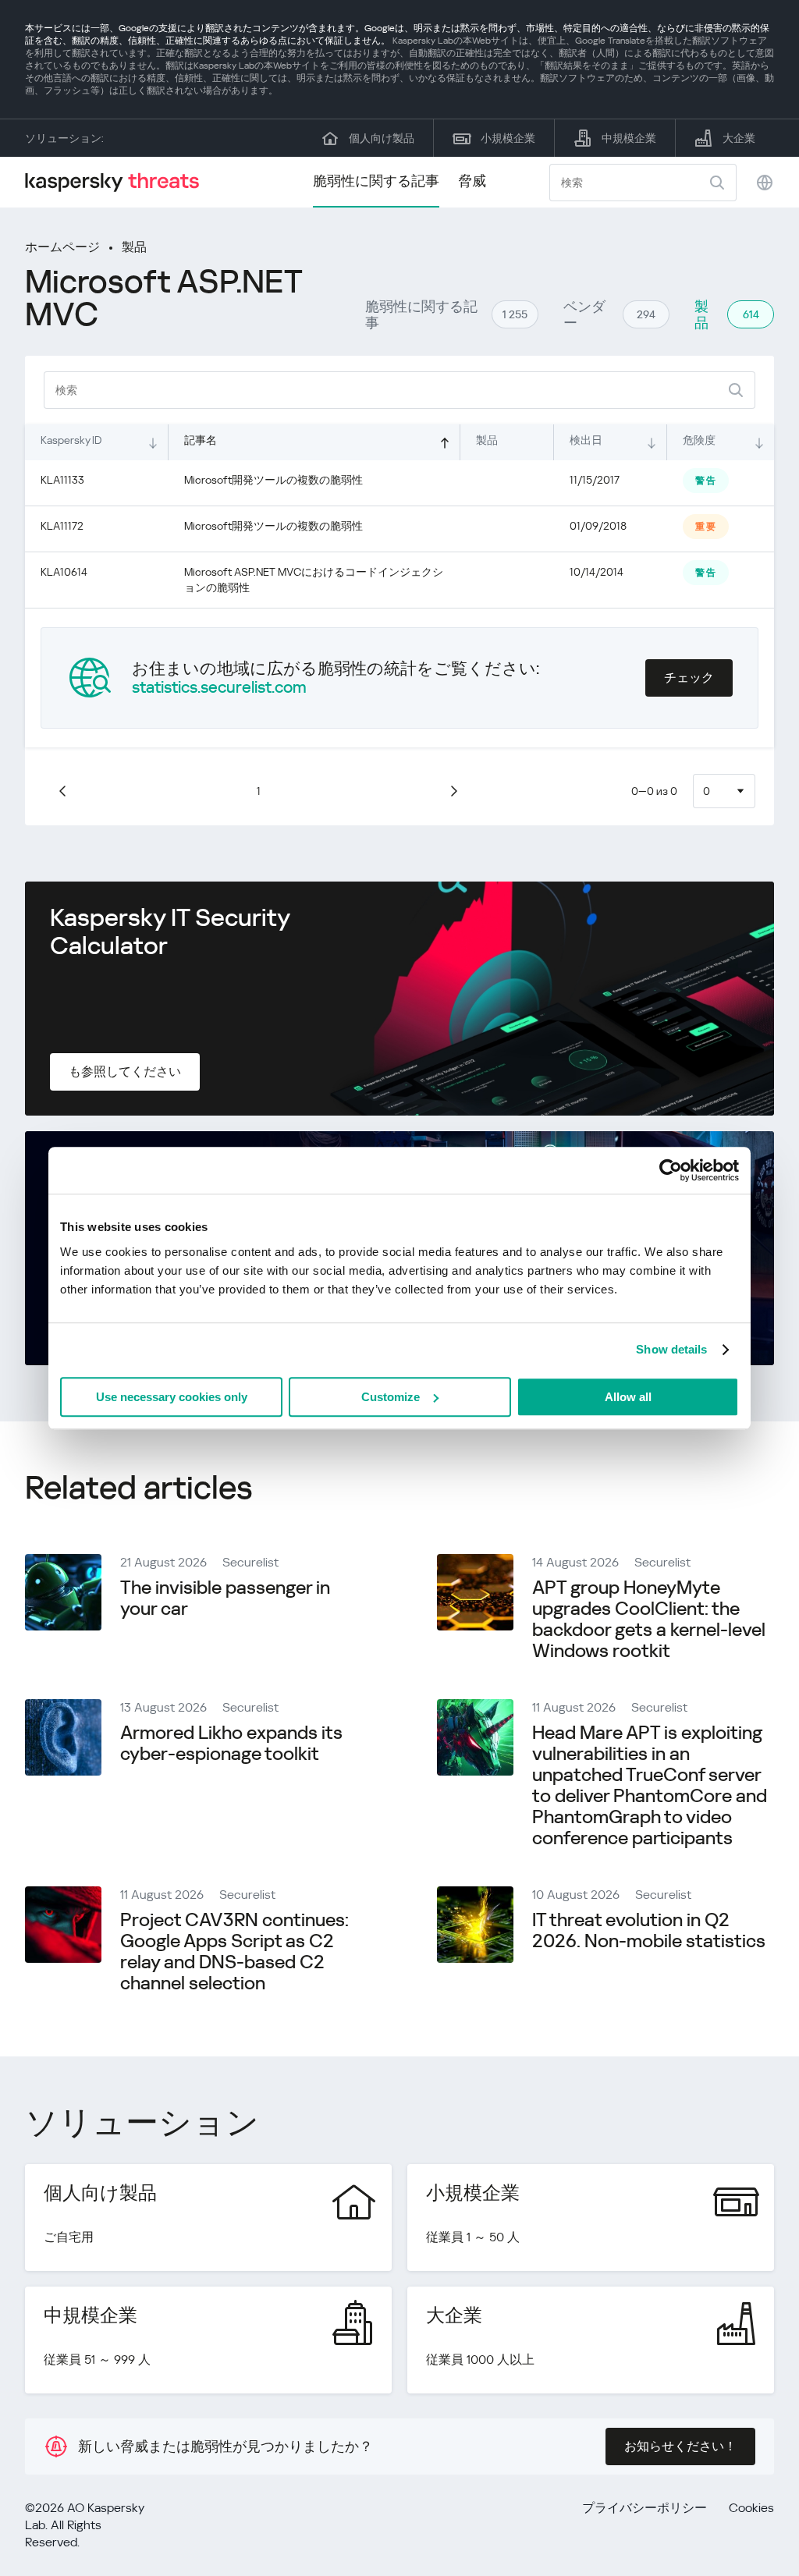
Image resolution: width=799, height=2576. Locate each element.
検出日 (586, 440)
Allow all (628, 1397)
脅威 (472, 181)
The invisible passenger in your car (225, 1598)
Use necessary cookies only (172, 1397)
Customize (391, 1397)
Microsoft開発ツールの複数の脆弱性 (273, 480)
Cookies (751, 2508)
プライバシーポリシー (645, 2508)
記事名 (201, 440)
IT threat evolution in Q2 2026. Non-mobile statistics (649, 1930)
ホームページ (62, 247)
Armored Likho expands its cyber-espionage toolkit (231, 1743)
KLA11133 (62, 480)
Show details (671, 1349)
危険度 (699, 440)
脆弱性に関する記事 (376, 181)
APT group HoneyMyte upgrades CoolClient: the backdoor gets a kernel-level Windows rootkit (649, 1619)
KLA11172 (62, 526)
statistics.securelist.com (219, 687)
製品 (134, 247)
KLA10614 (64, 572)
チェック (689, 678)
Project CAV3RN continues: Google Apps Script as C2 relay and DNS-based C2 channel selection (234, 1952)
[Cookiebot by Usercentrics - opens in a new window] (671, 1170)
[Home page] (119, 182)
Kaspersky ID (71, 440)
